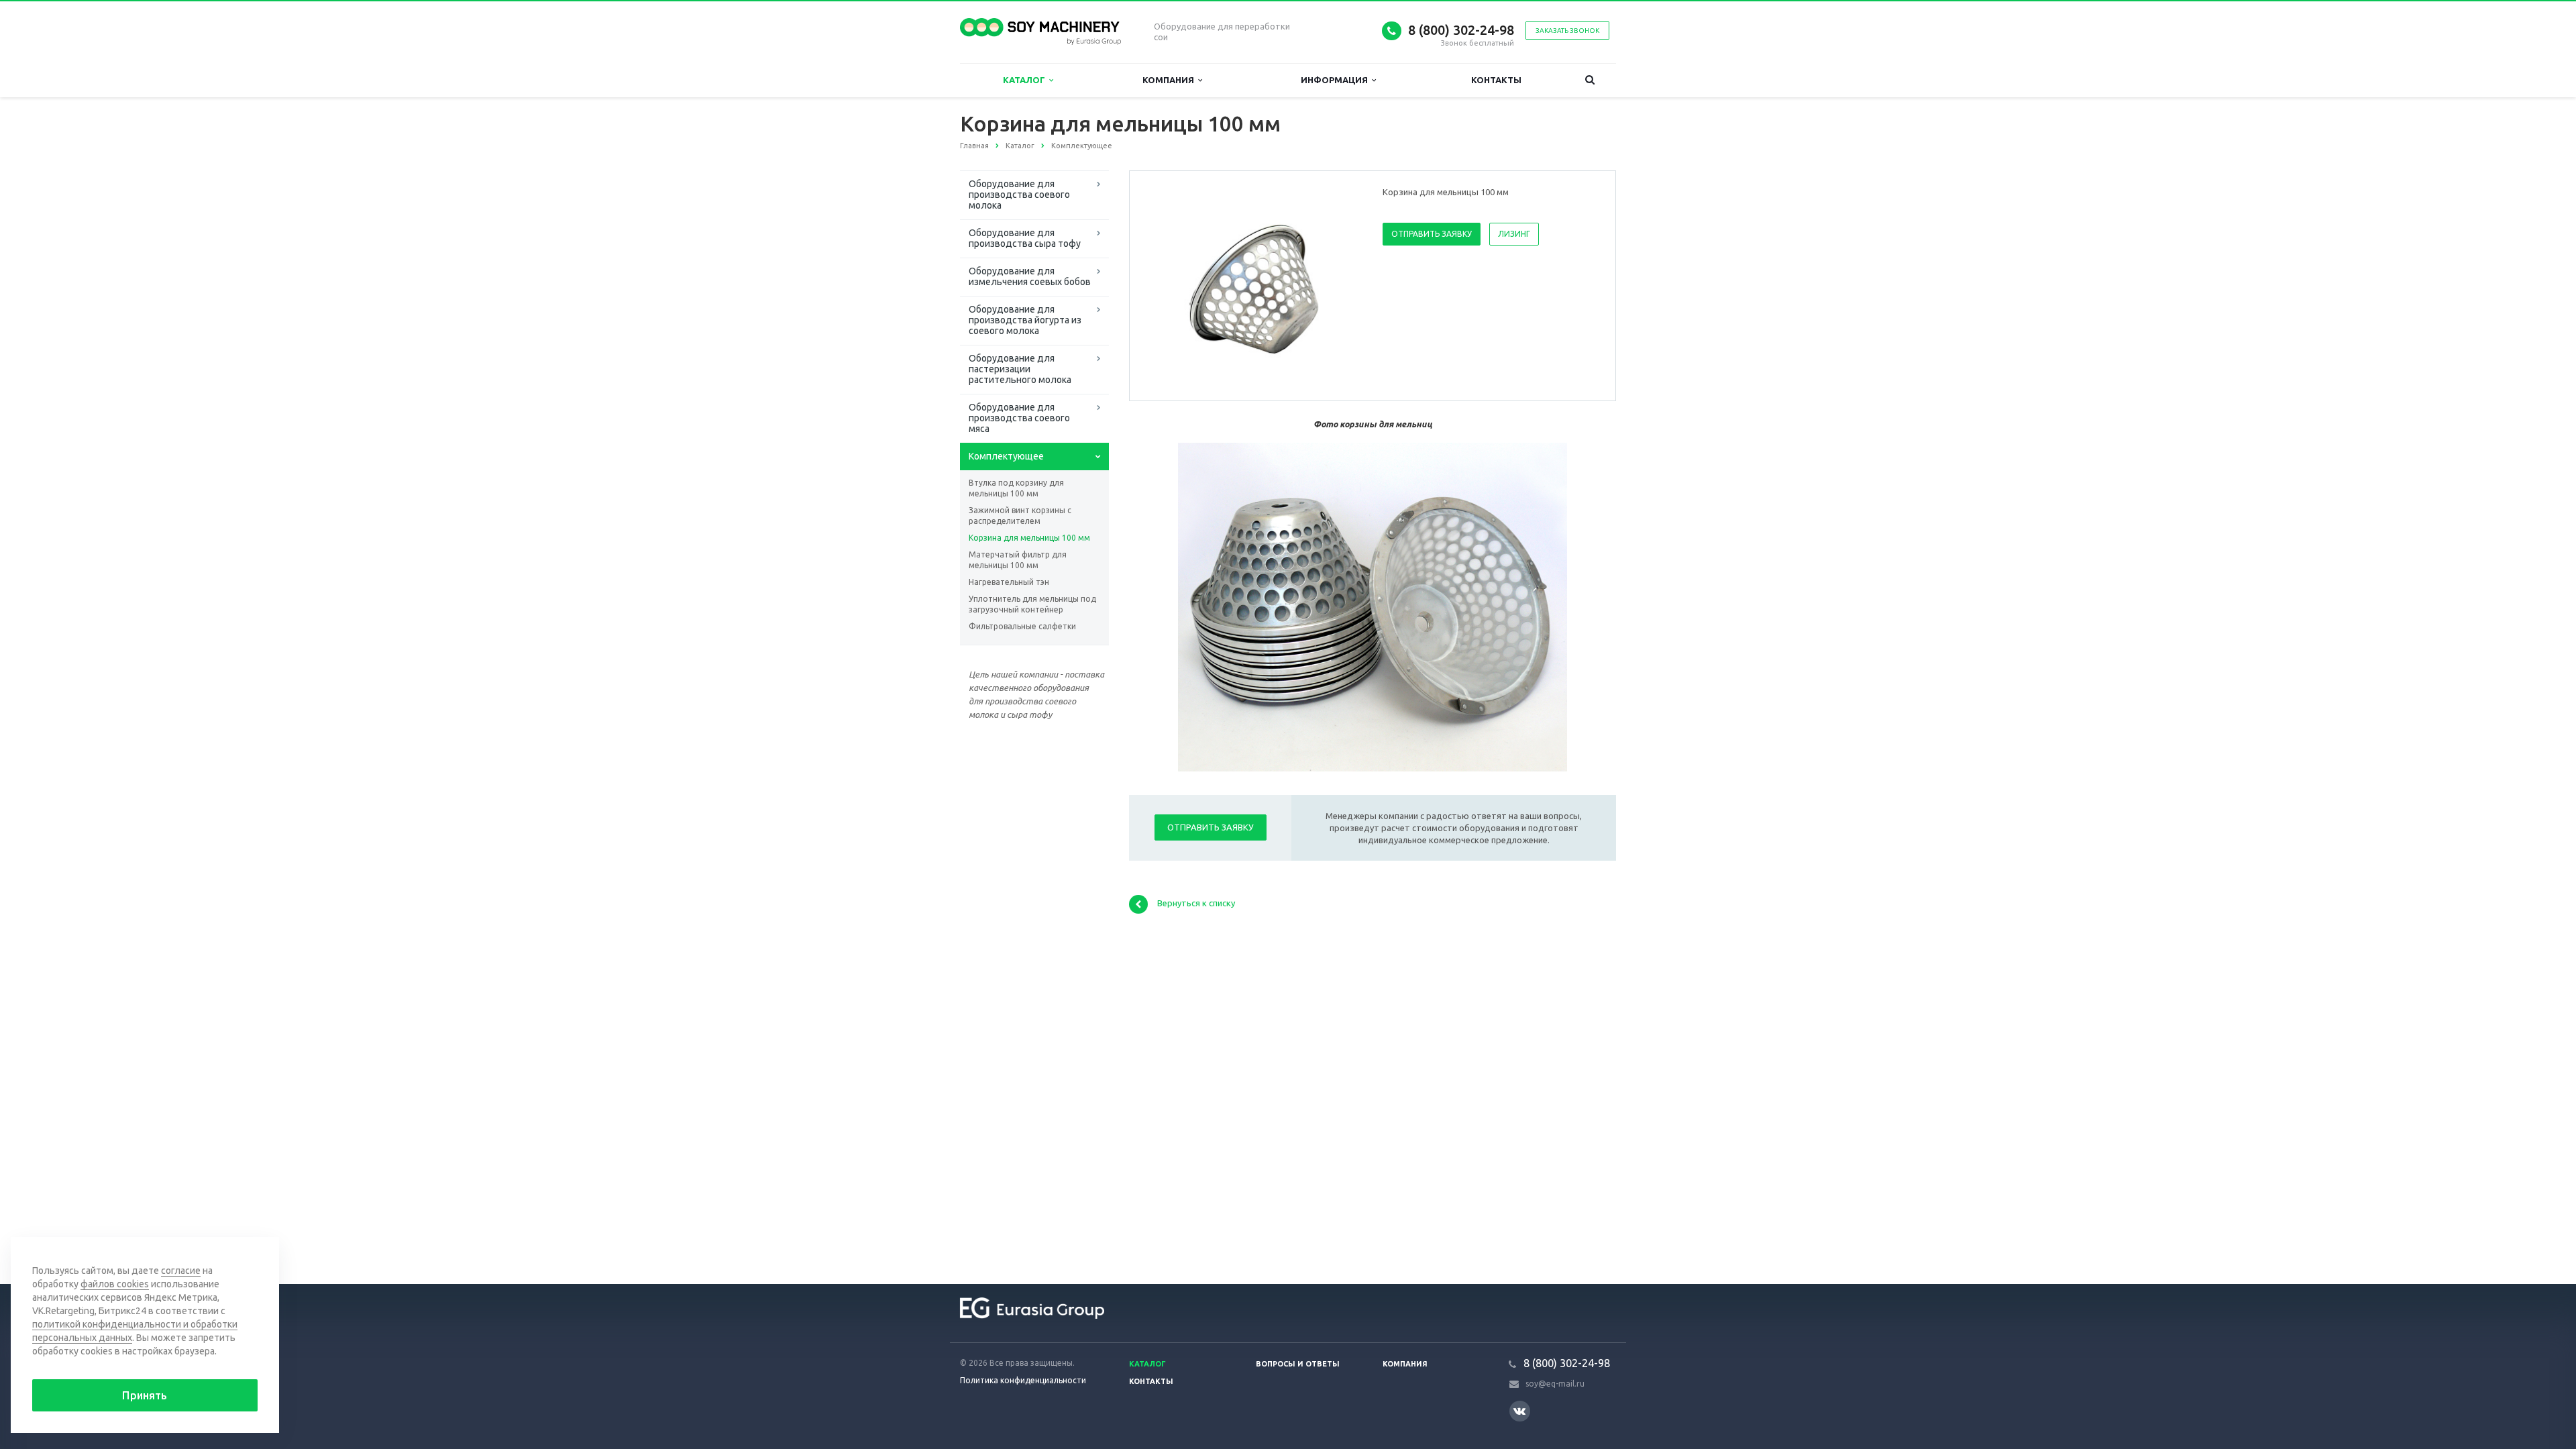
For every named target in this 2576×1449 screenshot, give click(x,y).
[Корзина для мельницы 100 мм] (1253, 286)
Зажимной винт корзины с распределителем (1020, 516)
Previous (1168, 285)
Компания (1170, 80)
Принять (145, 1395)
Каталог (1026, 80)
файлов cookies (115, 1284)
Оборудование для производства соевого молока (1019, 195)
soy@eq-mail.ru (1555, 1384)
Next (1339, 285)
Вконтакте (1520, 1411)
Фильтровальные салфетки (1022, 626)
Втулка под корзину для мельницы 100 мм (1016, 488)
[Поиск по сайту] (1590, 80)
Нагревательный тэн (1009, 582)
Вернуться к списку (1196, 903)
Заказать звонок (1567, 31)
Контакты (1496, 80)
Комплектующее (1006, 456)
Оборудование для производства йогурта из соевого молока (1025, 320)
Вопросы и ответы (1298, 1364)
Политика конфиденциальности (1023, 1380)
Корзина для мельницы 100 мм (1029, 538)
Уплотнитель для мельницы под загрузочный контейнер (1032, 604)
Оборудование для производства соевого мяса (1019, 418)
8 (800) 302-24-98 (1461, 30)
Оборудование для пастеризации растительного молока (1020, 369)
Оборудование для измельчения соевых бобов (1030, 276)
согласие (181, 1271)
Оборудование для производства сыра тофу (1025, 238)
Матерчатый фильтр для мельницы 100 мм (1018, 560)
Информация (1336, 80)
